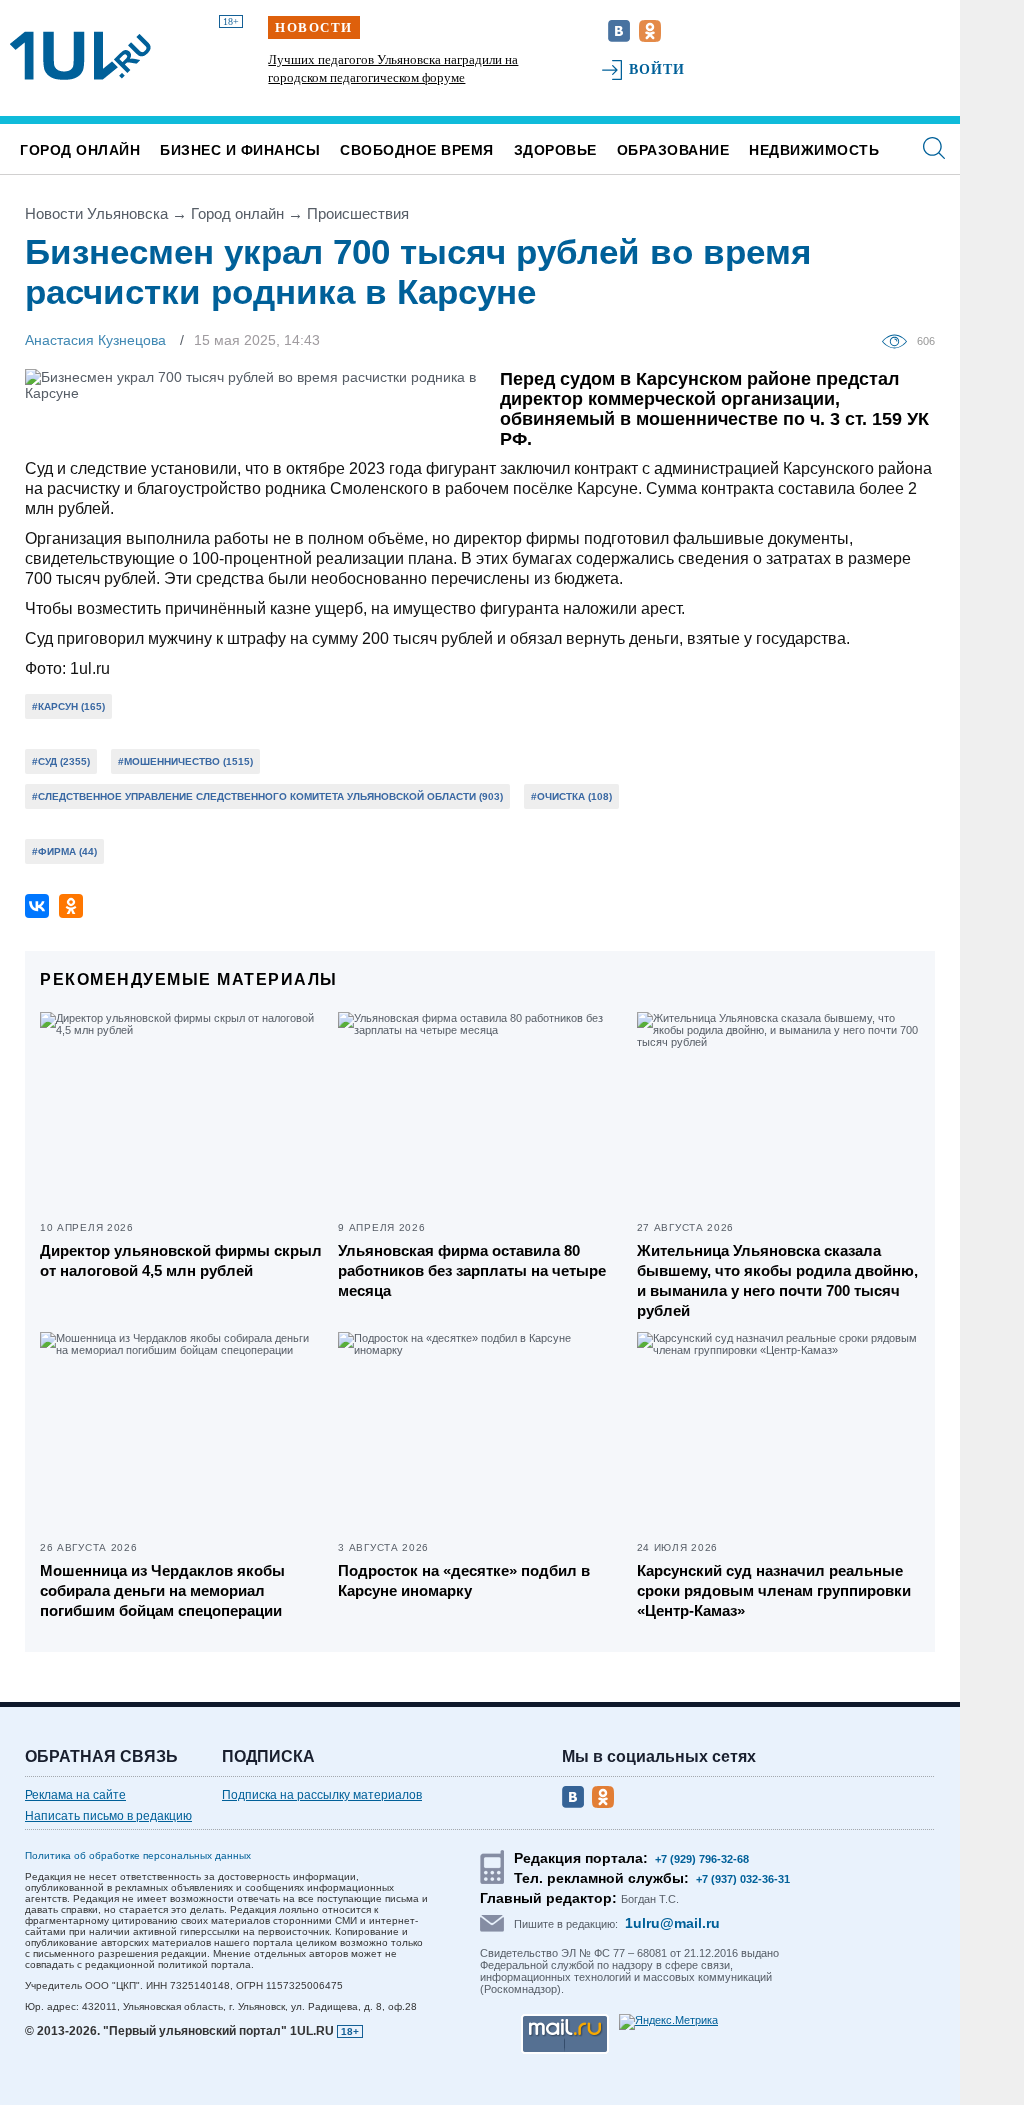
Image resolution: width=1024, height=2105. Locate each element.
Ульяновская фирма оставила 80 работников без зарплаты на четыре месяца (472, 1270)
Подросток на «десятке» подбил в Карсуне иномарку (464, 1580)
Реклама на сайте (75, 1795)
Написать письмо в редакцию (108, 1816)
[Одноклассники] (71, 906)
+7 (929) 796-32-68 (702, 1859)
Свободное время (417, 150)
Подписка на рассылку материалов (322, 1795)
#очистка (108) (571, 796)
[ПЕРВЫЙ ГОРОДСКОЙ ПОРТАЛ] (80, 56)
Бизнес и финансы (240, 150)
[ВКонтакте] (37, 906)
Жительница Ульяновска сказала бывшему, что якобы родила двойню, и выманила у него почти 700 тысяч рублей (777, 1280)
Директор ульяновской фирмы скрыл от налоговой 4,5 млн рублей (181, 1260)
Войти (657, 69)
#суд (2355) (61, 761)
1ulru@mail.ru (672, 1923)
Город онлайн (80, 150)
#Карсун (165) (68, 706)
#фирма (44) (64, 851)
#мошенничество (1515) (185, 761)
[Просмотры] (899, 340)
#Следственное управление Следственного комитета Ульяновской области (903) (267, 796)
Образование (673, 150)
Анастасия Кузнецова (95, 340)
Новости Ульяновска (96, 213)
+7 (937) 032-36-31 (743, 1879)
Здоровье (555, 150)
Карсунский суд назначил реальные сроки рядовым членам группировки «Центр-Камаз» (774, 1590)
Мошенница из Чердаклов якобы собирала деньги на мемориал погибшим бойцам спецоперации (162, 1590)
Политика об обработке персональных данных (138, 1855)
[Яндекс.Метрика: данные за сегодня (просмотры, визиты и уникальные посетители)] (668, 2022)
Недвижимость (814, 150)
